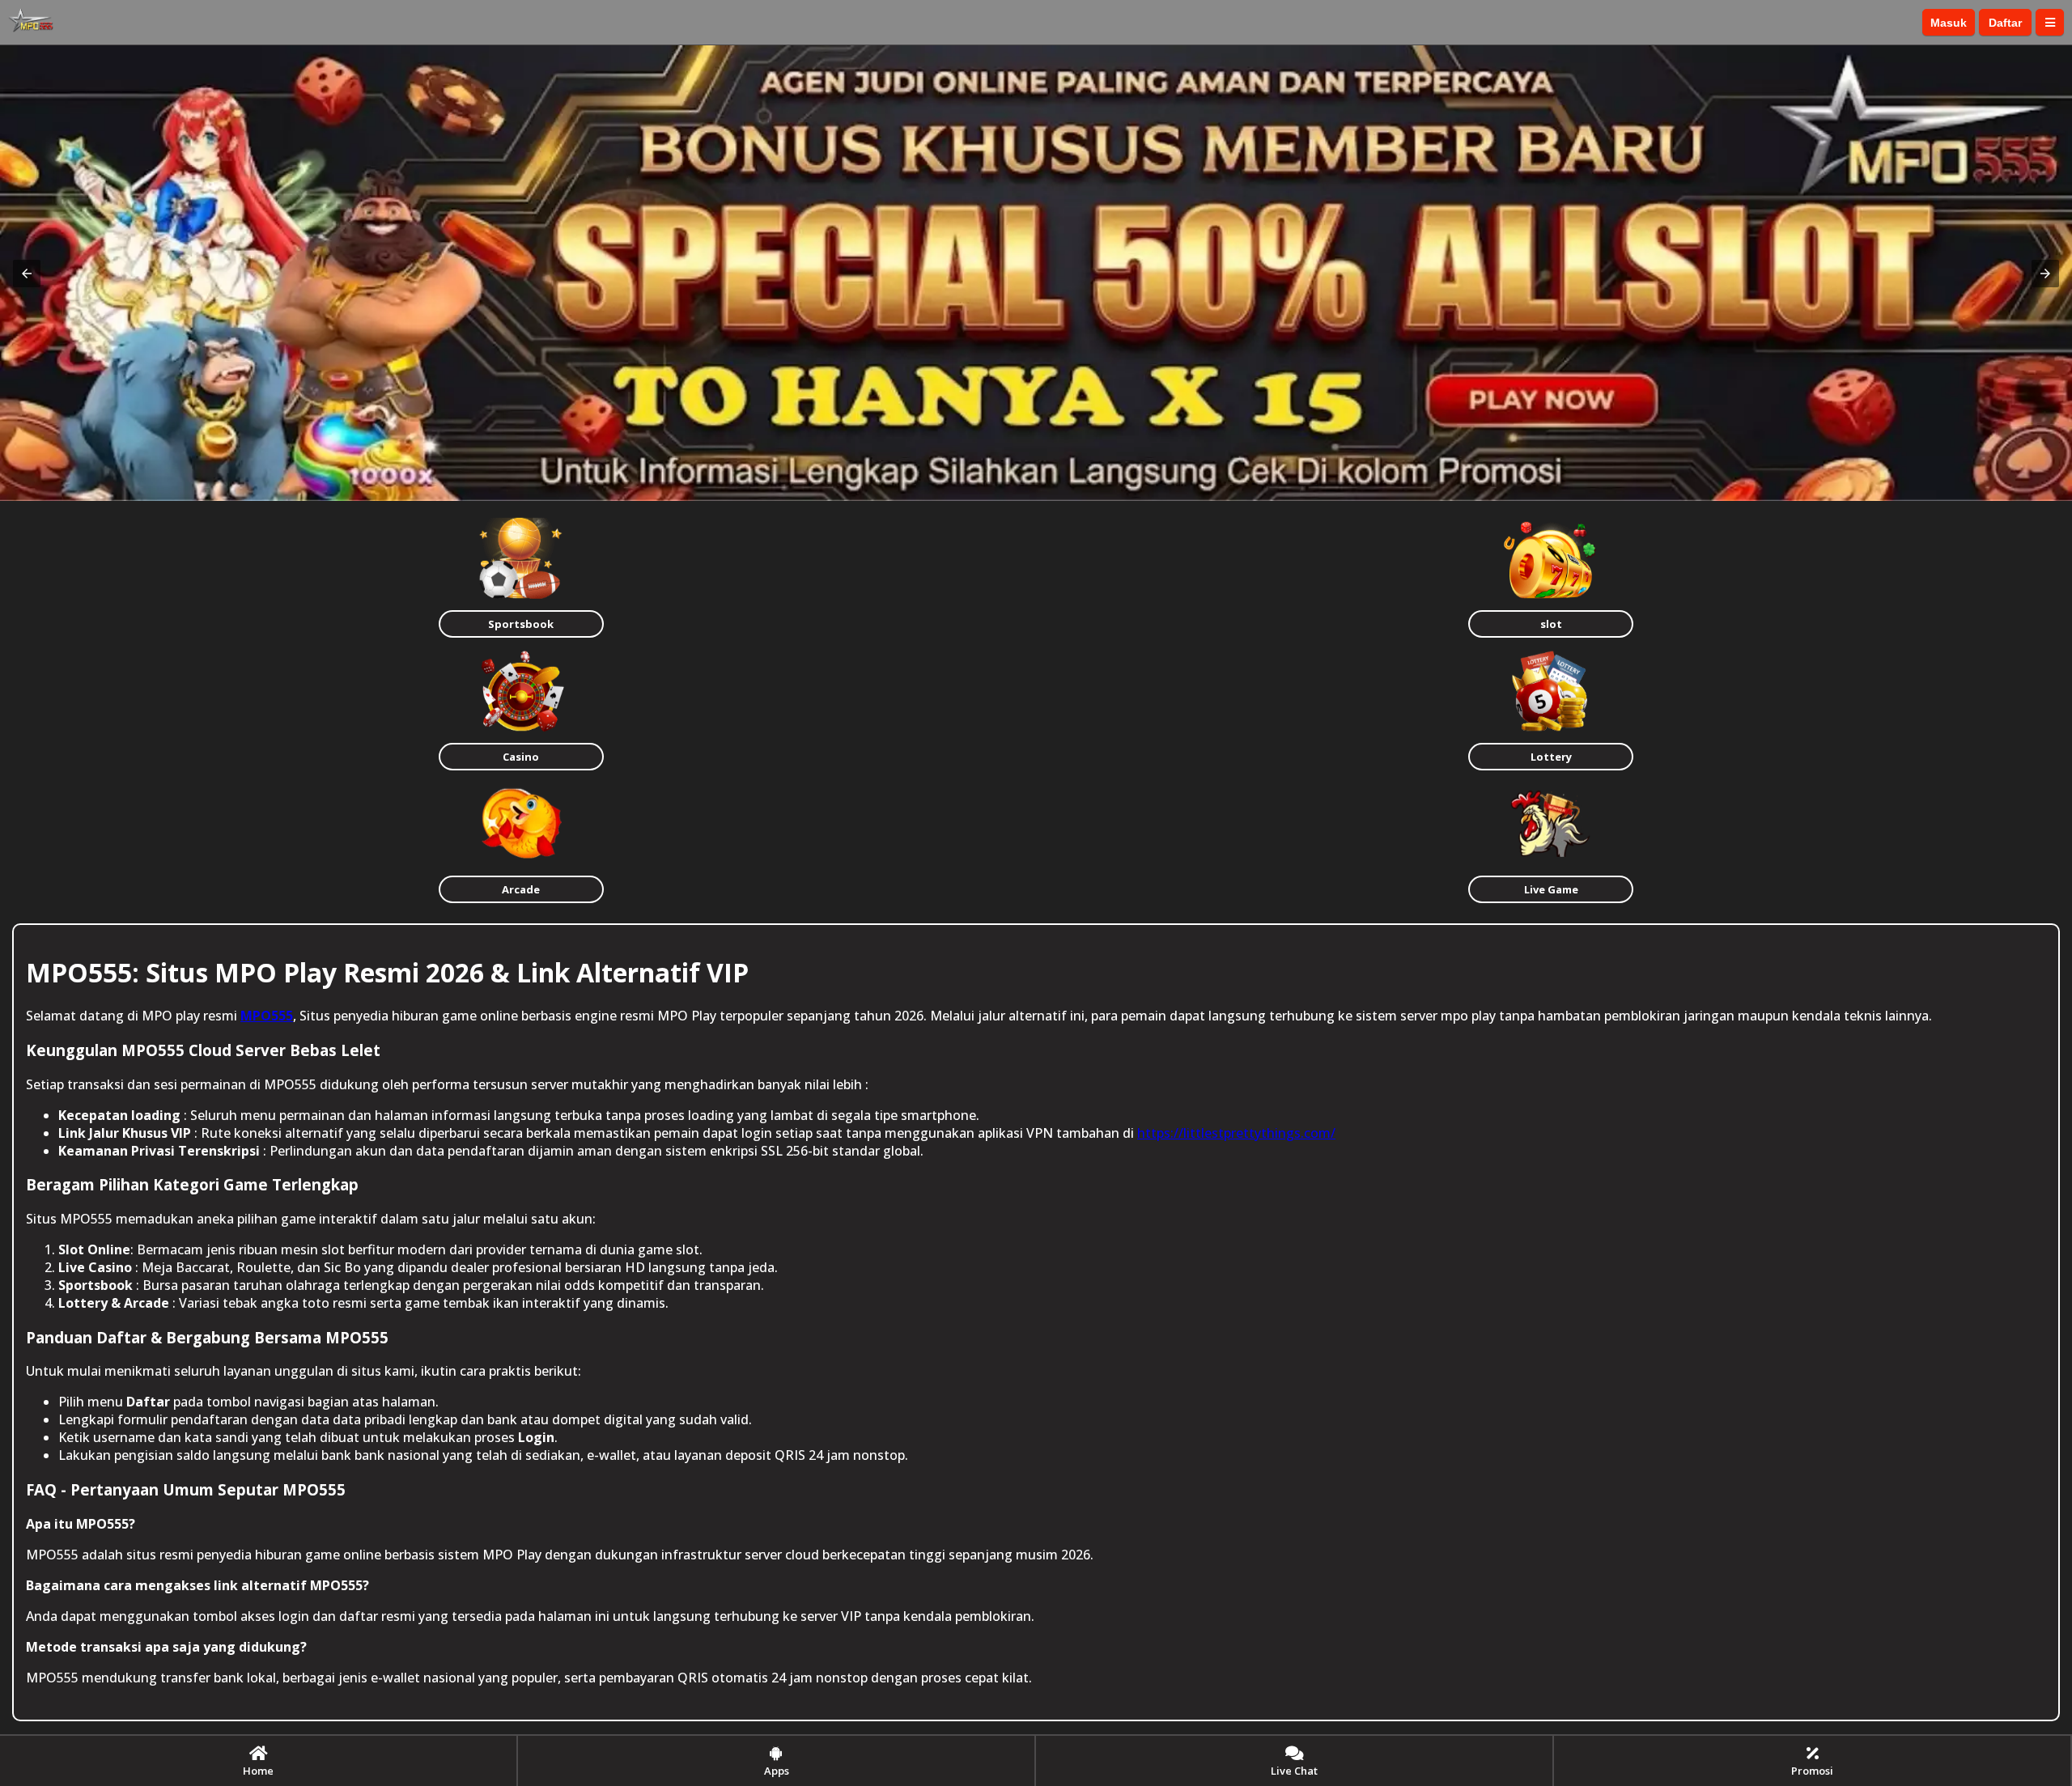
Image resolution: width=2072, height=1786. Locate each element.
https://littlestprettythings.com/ (1236, 1133)
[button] (27, 274)
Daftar (2005, 23)
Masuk (1949, 23)
